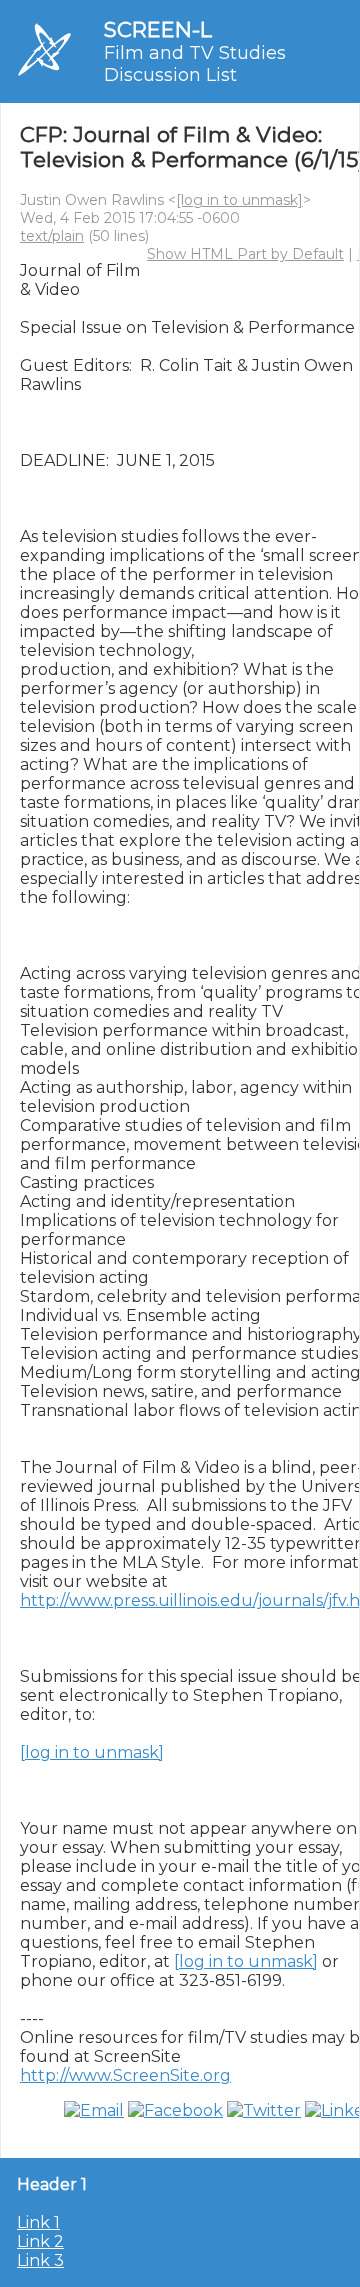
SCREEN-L (158, 29)
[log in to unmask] (239, 200)
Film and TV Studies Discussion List (195, 64)
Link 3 (40, 2260)
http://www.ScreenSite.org (125, 2075)
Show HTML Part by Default (245, 254)
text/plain (52, 236)
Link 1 (38, 2222)
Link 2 (40, 2241)
